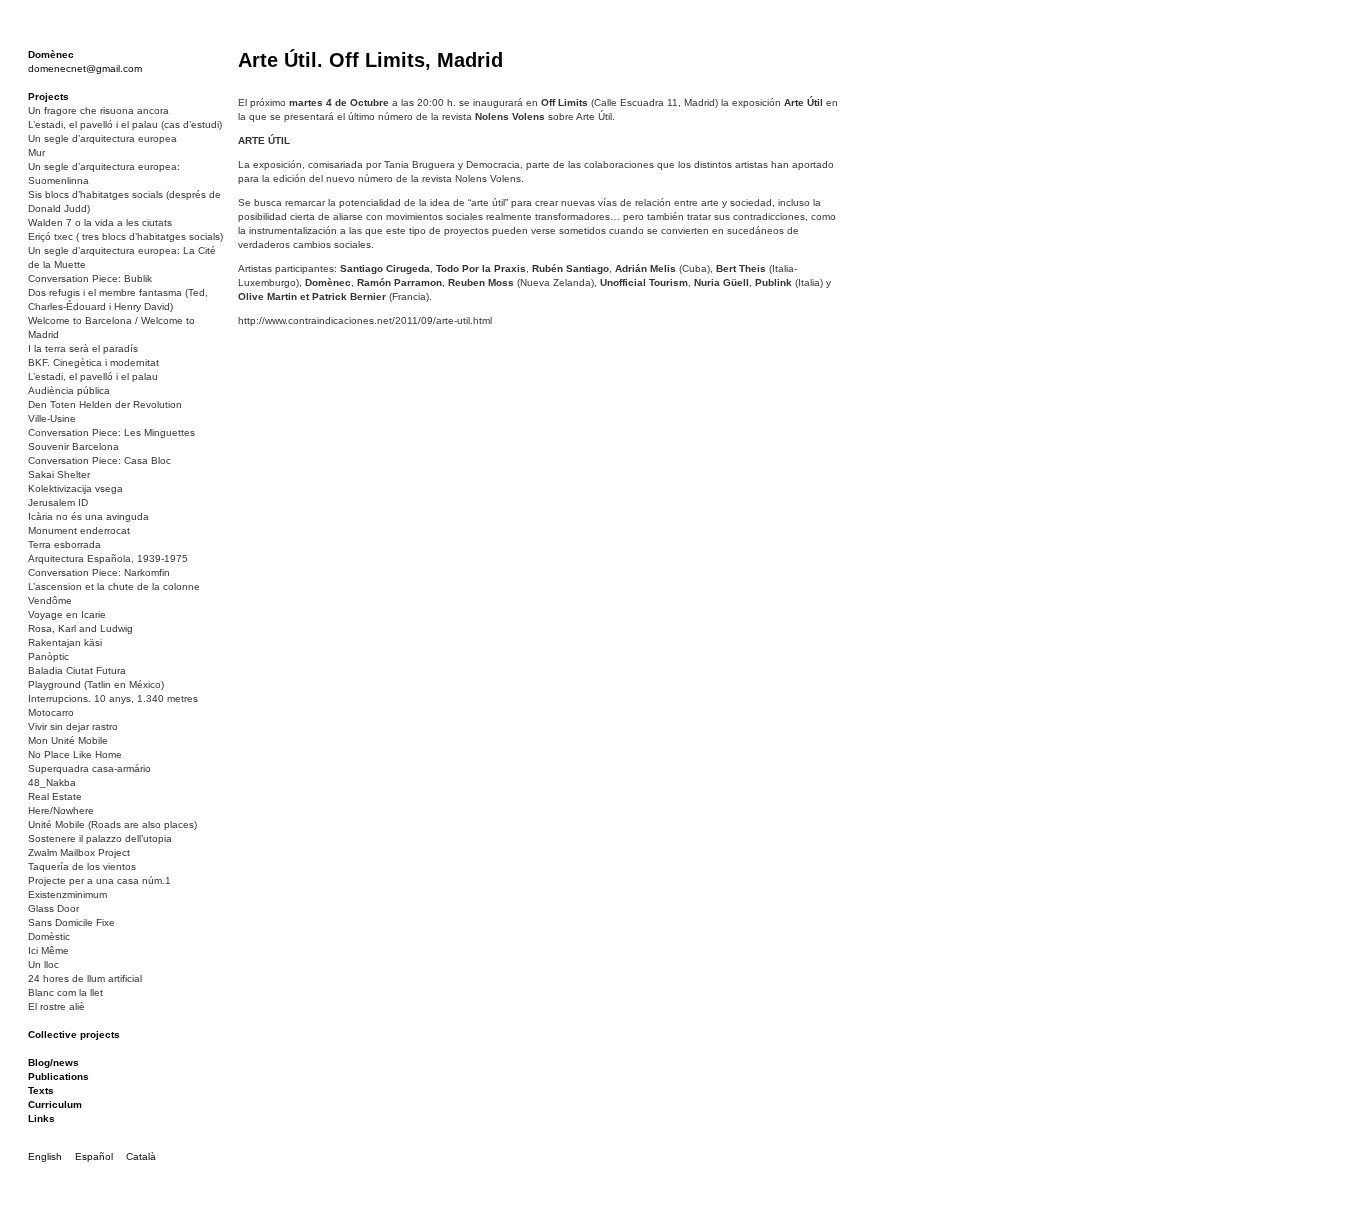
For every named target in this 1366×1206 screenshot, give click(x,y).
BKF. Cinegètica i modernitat (93, 362)
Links (41, 1118)
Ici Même (48, 950)
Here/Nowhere (61, 810)
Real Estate (55, 796)
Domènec (51, 54)
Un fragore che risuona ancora (98, 110)
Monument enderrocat (79, 530)
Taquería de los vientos (82, 866)
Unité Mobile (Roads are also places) (112, 824)
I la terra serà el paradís (83, 348)
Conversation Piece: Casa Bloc (99, 460)
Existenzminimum (67, 894)
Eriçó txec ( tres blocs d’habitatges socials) (125, 236)
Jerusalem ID (58, 502)
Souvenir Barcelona (73, 446)
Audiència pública (69, 390)
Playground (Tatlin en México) (96, 684)
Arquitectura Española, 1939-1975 (108, 558)
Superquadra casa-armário (89, 768)
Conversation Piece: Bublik (90, 278)
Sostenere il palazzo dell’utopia (100, 838)
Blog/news (53, 1062)
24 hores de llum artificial (85, 978)
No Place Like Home (75, 754)
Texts (41, 1090)
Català (141, 1156)
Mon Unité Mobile (68, 740)
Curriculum (55, 1104)
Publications (58, 1076)
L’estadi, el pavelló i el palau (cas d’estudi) (125, 124)
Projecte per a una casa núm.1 (99, 880)
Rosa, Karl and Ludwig (80, 628)
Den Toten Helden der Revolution (105, 404)
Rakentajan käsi (65, 642)
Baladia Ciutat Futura (77, 670)
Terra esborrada (64, 544)
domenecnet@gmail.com (85, 68)
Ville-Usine (52, 418)
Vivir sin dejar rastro (73, 726)
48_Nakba (52, 782)
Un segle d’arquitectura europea (102, 138)
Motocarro (51, 712)
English (45, 1156)
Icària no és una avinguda (88, 516)
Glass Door (53, 908)
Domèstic (49, 936)
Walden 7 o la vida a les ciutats (100, 222)
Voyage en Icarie (67, 614)
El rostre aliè (56, 1006)
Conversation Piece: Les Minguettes (111, 432)
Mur (36, 152)
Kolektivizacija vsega (75, 488)
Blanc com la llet (65, 992)
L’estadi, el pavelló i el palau (93, 376)
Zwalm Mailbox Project (79, 852)
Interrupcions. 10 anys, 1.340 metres (113, 698)
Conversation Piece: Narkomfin (99, 572)
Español (94, 1156)
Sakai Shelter (59, 474)
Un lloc (43, 964)
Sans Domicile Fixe (71, 922)
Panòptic (48, 656)
